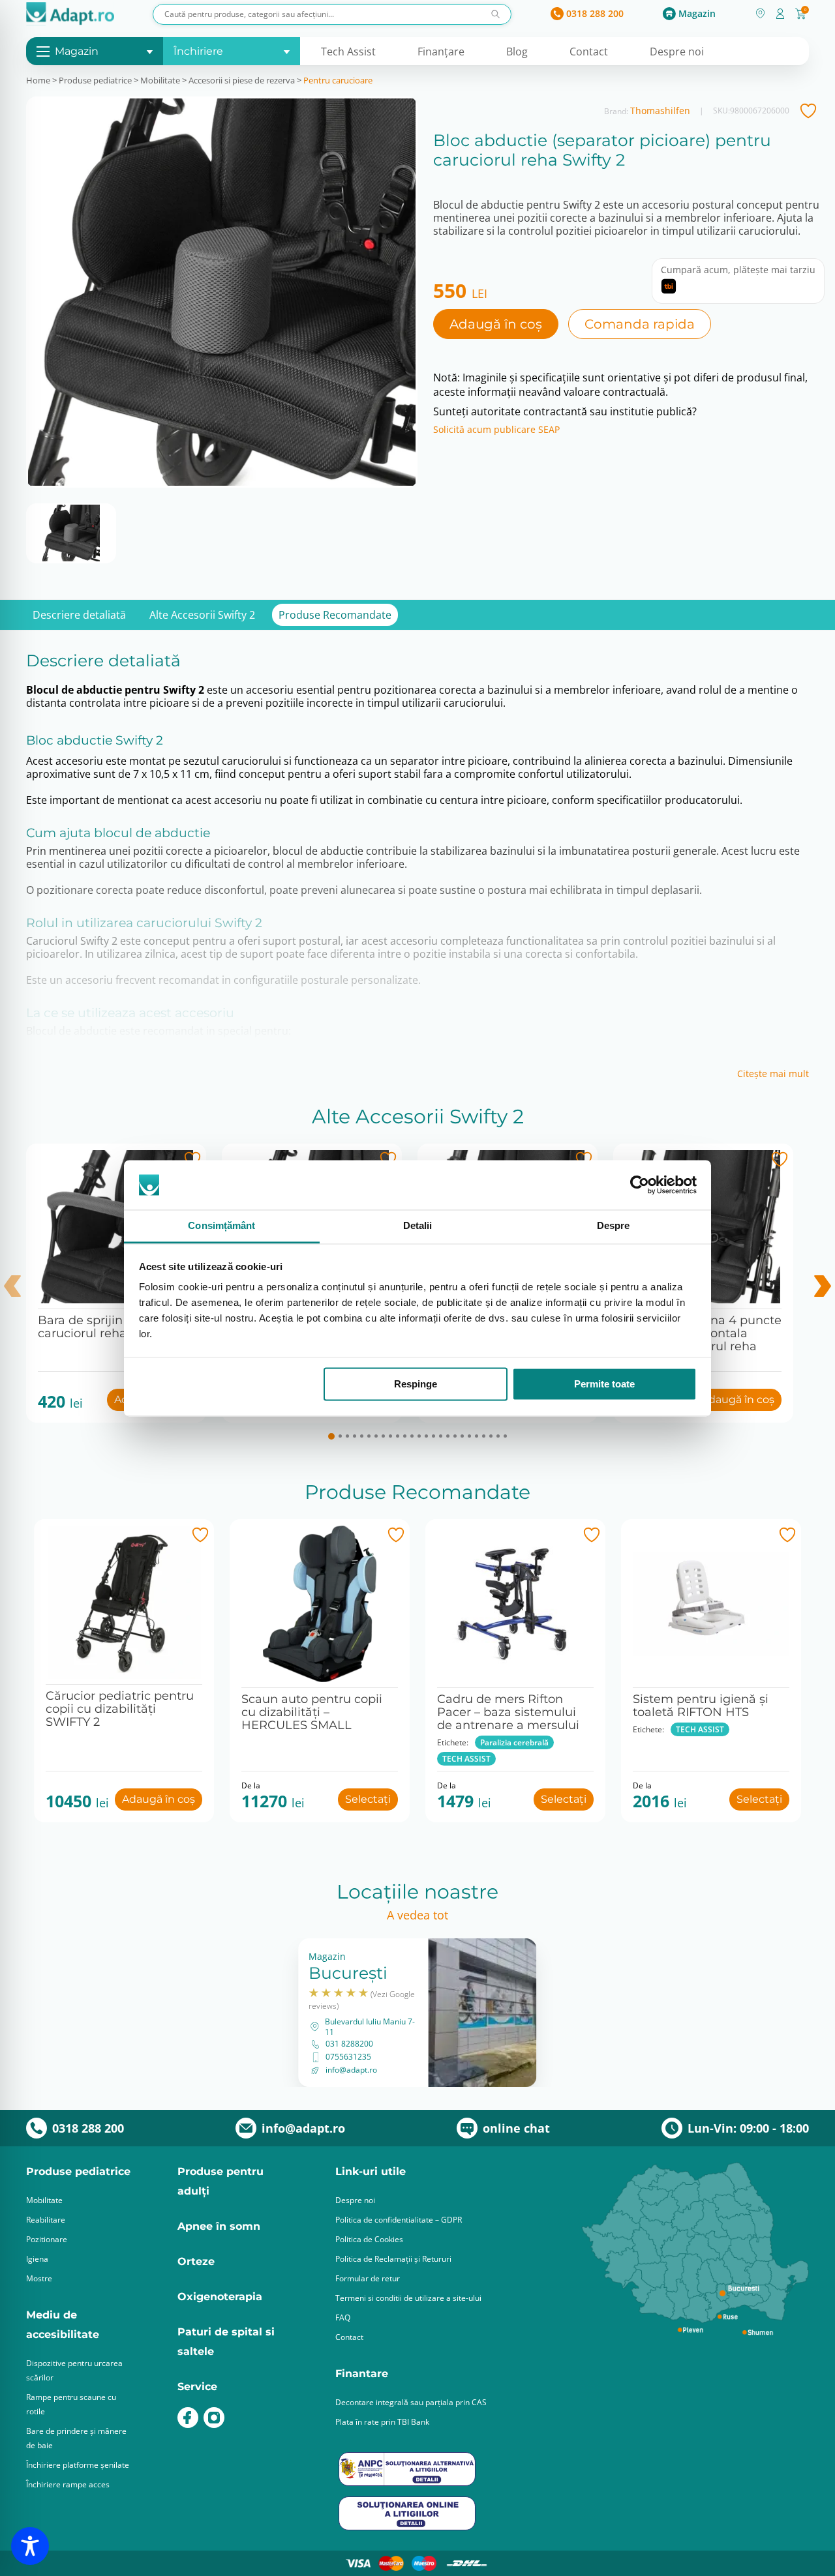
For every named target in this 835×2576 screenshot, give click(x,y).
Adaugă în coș (496, 324)
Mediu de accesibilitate (63, 2325)
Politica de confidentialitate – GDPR (399, 2220)
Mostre (39, 2278)
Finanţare (441, 52)
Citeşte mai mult (773, 1074)
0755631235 (348, 2057)
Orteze (196, 2261)
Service (197, 2387)
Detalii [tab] (418, 1226)
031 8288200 (349, 2044)
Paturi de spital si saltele (226, 2342)
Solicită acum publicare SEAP (496, 430)
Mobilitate (160, 80)
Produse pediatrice (95, 80)
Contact (589, 52)
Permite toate (604, 1384)
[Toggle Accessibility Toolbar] (30, 2546)
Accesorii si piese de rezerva (242, 80)
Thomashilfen (660, 111)
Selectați (368, 1799)
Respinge (416, 1384)
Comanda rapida (640, 324)
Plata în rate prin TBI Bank (382, 2422)
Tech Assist (348, 52)
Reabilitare (46, 2220)
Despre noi (677, 52)
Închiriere (198, 51)
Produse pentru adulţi (220, 2181)
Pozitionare (47, 2239)
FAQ (343, 2317)
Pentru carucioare (338, 80)
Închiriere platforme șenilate (78, 2465)
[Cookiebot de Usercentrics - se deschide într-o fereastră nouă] (640, 1185)
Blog (517, 52)
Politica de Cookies (369, 2239)
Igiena (37, 2259)
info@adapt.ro (351, 2070)
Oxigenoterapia (220, 2297)
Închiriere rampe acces (68, 2484)
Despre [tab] (614, 1226)
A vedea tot (417, 1915)
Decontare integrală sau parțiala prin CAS (411, 2402)
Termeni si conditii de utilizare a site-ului (408, 2298)
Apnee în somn (219, 2226)
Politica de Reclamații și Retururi (393, 2259)
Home (38, 80)
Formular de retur (368, 2278)
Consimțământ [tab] (221, 1226)
